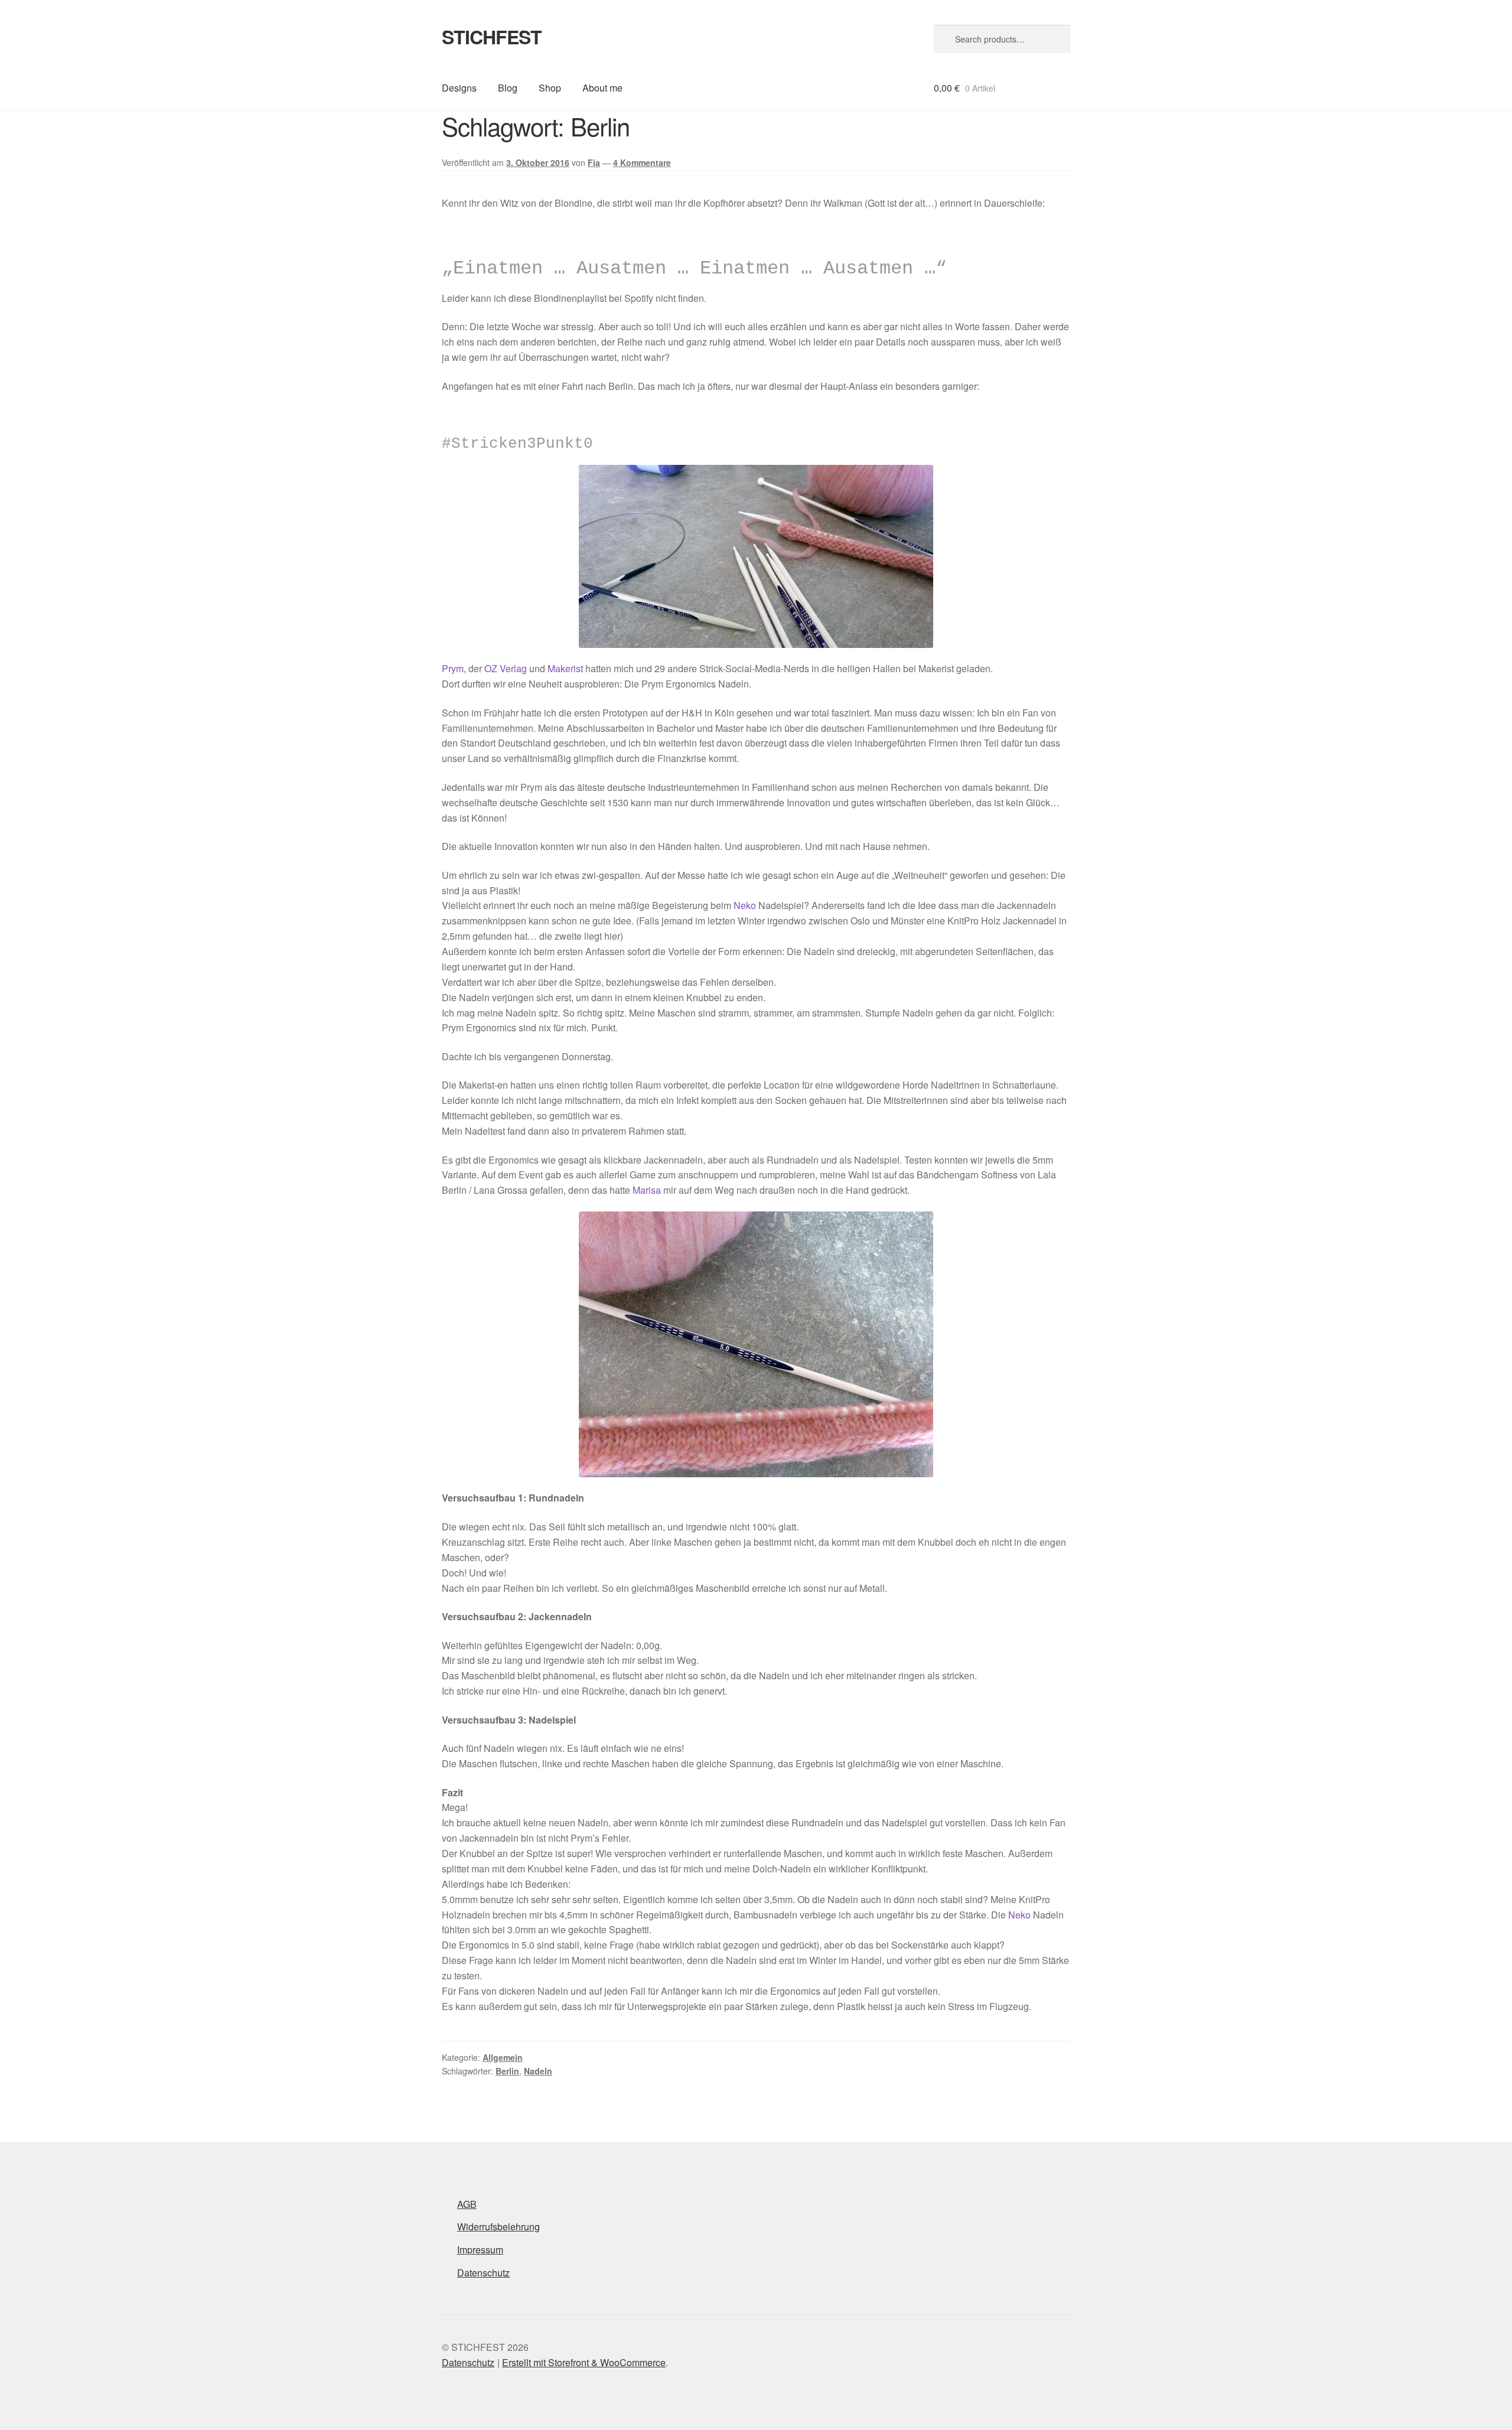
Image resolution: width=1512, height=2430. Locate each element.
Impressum (480, 2250)
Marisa (647, 1190)
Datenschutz (483, 2273)
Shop (550, 88)
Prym (453, 668)
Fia (594, 162)
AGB (467, 2204)
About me (602, 88)
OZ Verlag (506, 668)
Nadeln (538, 2071)
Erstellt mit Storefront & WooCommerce (584, 2362)
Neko (745, 905)
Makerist (565, 668)
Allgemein (503, 2057)
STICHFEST (492, 37)
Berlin (507, 2071)
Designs (459, 88)
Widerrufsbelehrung (498, 2227)
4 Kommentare (642, 162)
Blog (508, 88)
